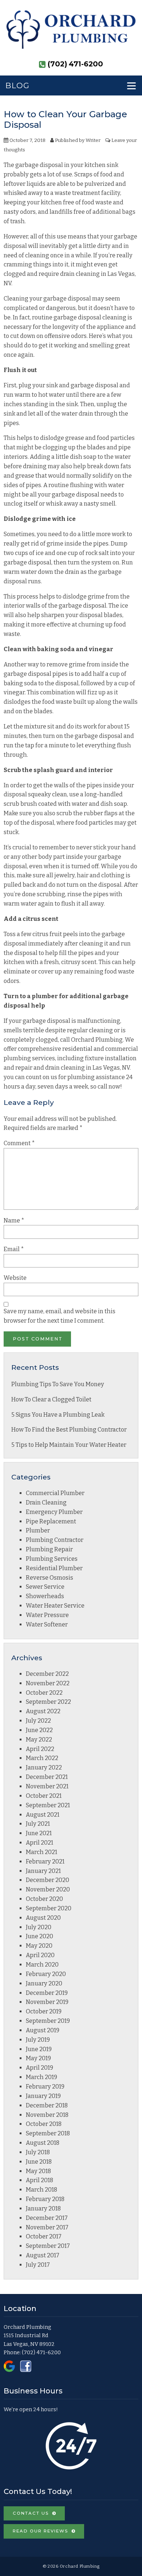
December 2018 (47, 2105)
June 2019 (39, 2049)
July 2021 (38, 1824)
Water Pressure (47, 1615)
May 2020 (39, 1946)
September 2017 (48, 2246)
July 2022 (38, 1721)
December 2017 (47, 2218)
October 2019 (44, 2011)
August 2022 (43, 1711)
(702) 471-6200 (41, 2352)
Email (14, 1249)
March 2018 (42, 2190)
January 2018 (43, 2208)
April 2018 (40, 2180)
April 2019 (40, 2068)
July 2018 (38, 2152)
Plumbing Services (52, 1559)
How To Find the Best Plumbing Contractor (69, 1430)
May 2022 (39, 1740)
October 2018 (44, 2124)
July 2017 (38, 2265)
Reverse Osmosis (50, 1578)
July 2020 (39, 1927)
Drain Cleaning (46, 1503)
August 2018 (43, 2143)
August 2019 (43, 2030)
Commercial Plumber (55, 1493)
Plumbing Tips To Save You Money (58, 1384)
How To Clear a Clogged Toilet (51, 1399)
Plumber (38, 1530)
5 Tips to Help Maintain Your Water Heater (69, 1445)
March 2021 (42, 1852)
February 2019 (45, 2087)
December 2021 (47, 1777)
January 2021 (43, 1871)
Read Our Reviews (40, 2531)
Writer (93, 140)
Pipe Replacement (51, 1521)
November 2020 (48, 1889)
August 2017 (43, 2255)
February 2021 (45, 1861)
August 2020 (43, 1918)
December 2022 (47, 1674)
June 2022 (39, 1730)
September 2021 (48, 1805)
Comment (19, 1143)
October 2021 (44, 1796)
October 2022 (44, 1693)
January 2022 (44, 1767)
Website (15, 1278)
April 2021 (40, 1843)
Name (14, 1220)
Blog (17, 85)
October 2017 (44, 2236)
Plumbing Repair (49, 1549)
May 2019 (38, 2058)
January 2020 (44, 1983)
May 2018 (38, 2171)
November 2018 (47, 2115)
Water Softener (47, 1624)
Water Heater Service (55, 1606)
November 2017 (47, 2227)
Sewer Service (45, 1587)
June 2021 (39, 1833)
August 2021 (43, 1815)
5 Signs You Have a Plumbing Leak (58, 1415)
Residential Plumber (54, 1568)
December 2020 (48, 1880)
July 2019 (38, 2040)
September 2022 (48, 1702)
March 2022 (42, 1758)
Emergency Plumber (54, 1512)
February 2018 (45, 2199)
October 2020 (44, 1899)
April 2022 (40, 1749)
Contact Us (31, 2513)
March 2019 (42, 2077)
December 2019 (47, 1993)
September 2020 (49, 1908)
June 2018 (39, 2162)
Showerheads (45, 1596)
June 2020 (40, 1936)
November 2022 (48, 1683)
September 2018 (48, 2133)
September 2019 (48, 2021)
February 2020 (46, 1974)
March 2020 (42, 1965)
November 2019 (47, 2002)
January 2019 (43, 2096)
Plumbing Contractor (55, 1540)
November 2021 (47, 1786)
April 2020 (40, 1955)
